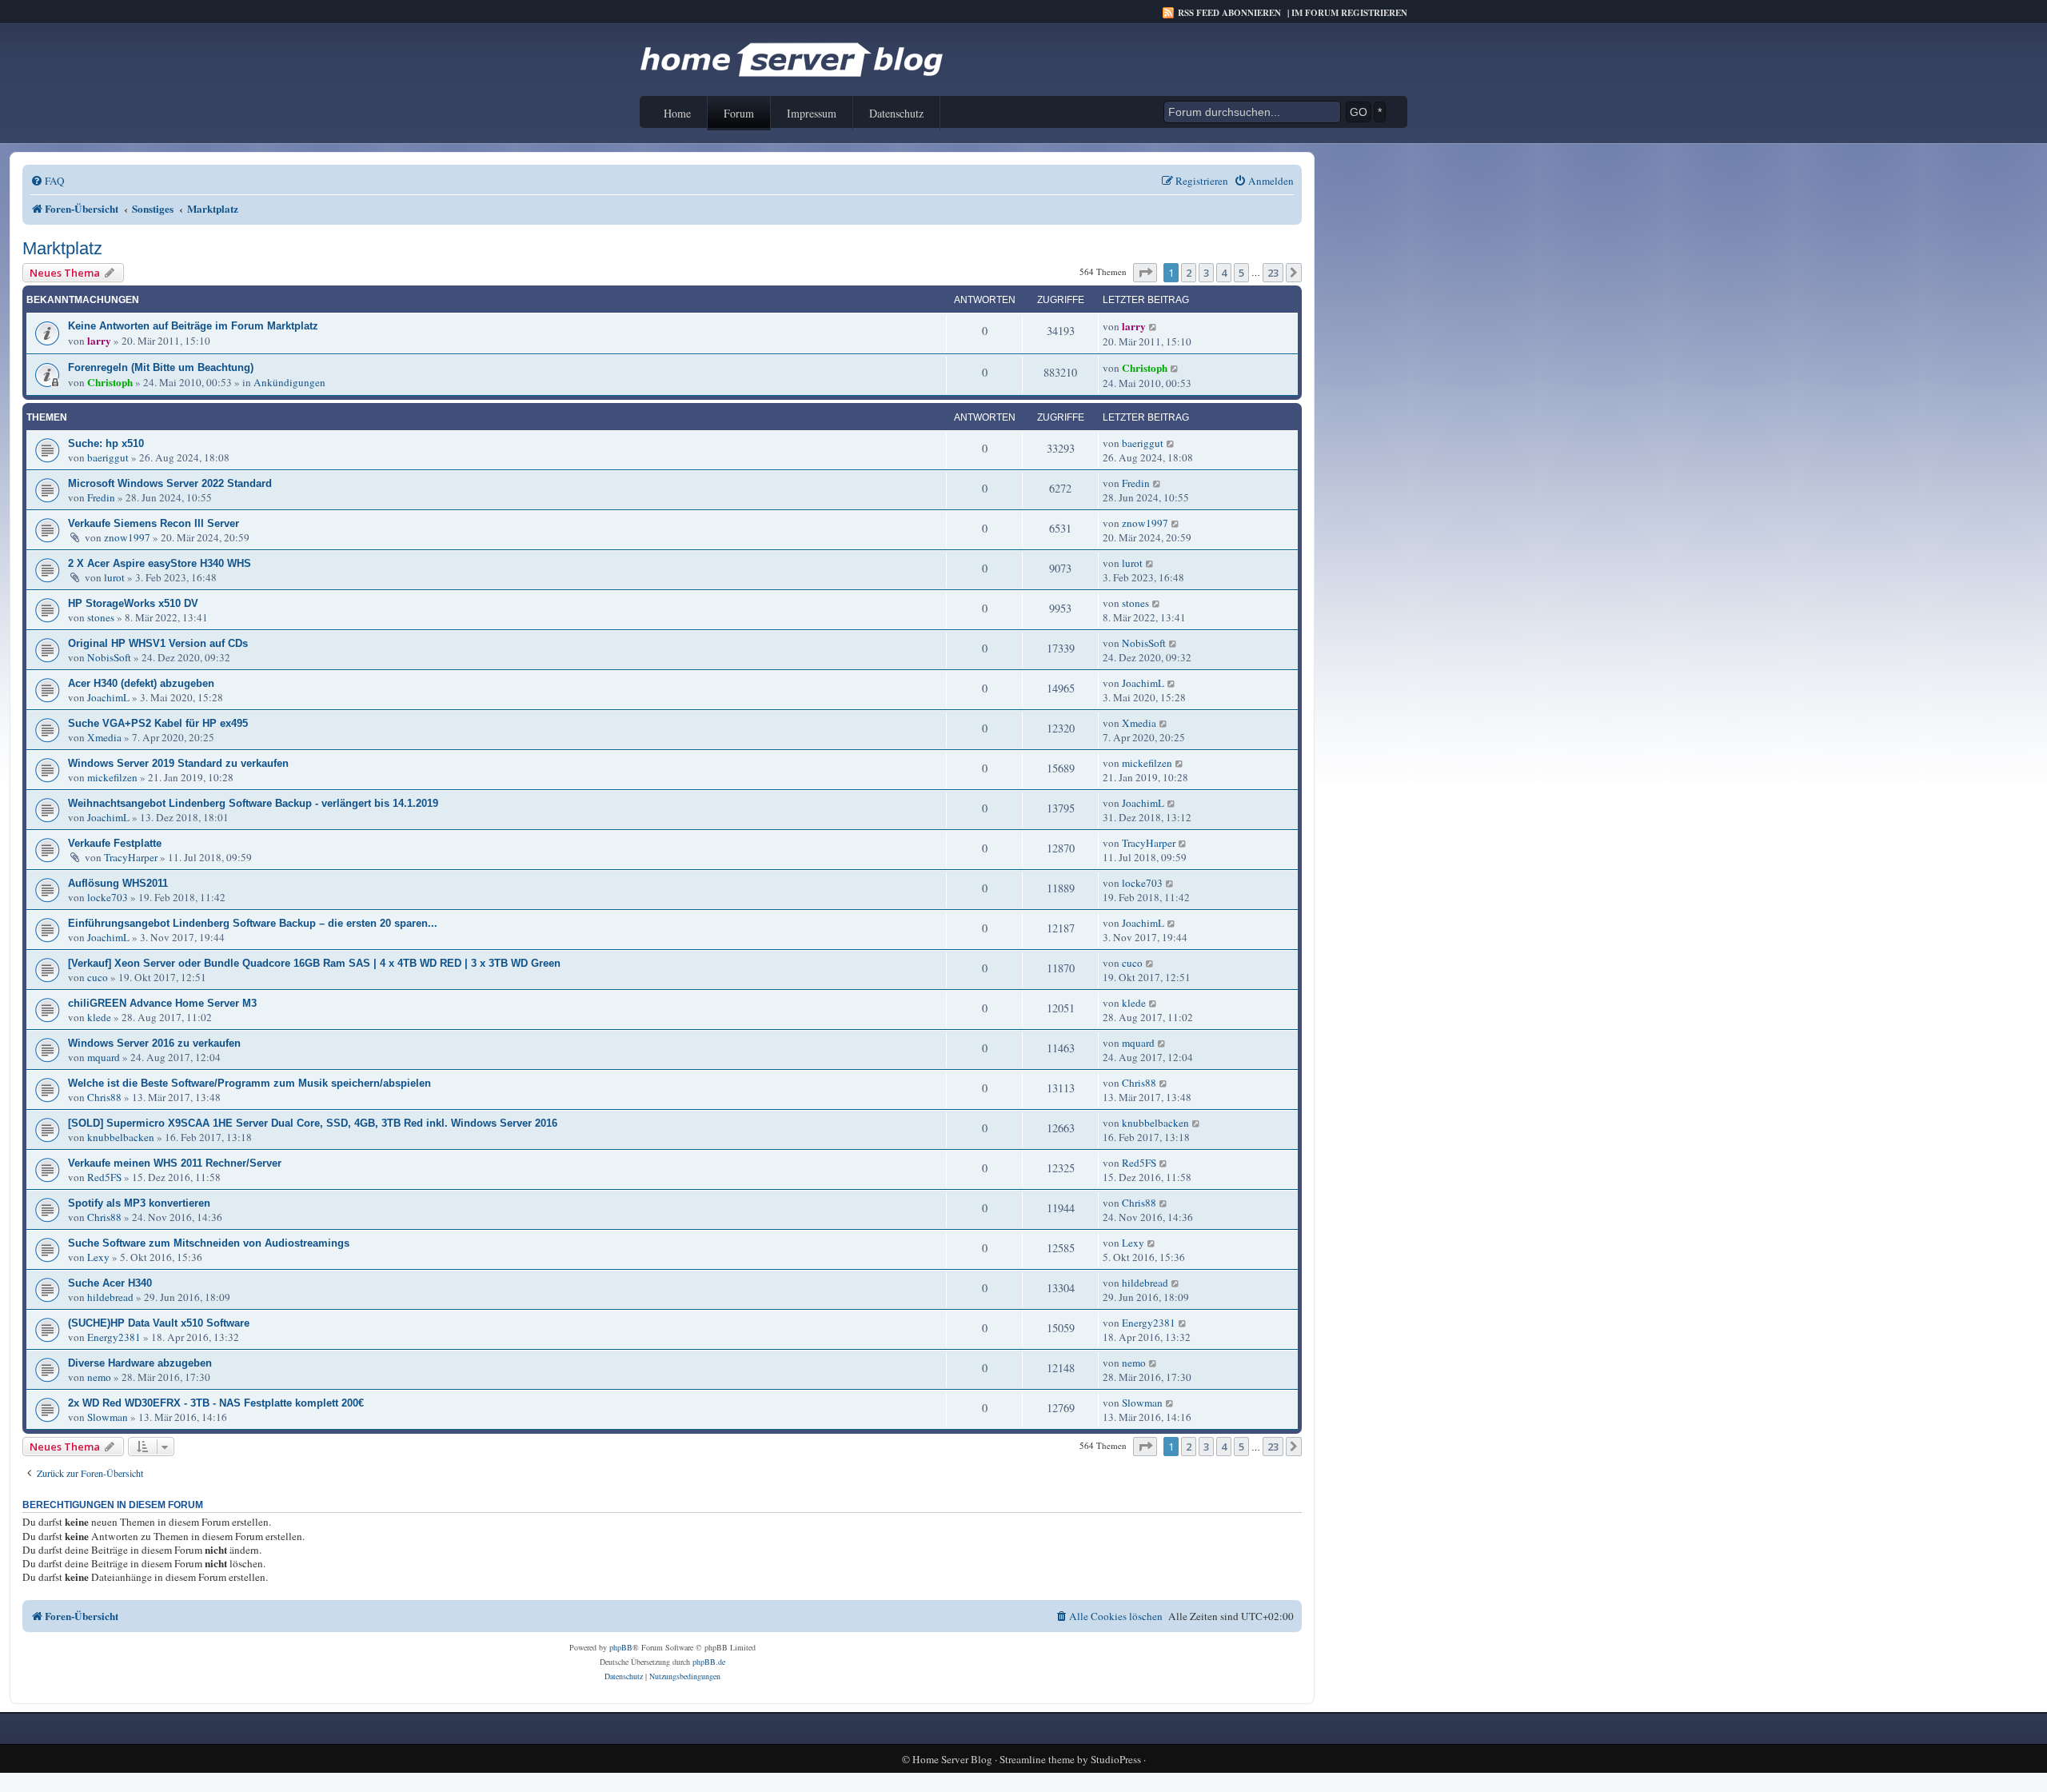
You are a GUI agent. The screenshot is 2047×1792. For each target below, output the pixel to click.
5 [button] (1241, 273)
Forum (739, 113)
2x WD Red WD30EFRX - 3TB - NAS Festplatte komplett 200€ (216, 1403)
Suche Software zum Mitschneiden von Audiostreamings (209, 1243)
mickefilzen (112, 777)
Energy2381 (114, 1337)
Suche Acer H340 (110, 1283)
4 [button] (1224, 273)
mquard (104, 1057)
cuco (98, 977)
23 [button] (1273, 273)
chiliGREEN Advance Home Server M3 (162, 1003)
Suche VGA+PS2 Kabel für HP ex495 (158, 723)
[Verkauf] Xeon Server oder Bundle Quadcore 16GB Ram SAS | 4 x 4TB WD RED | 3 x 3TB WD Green (314, 963)
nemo (99, 1377)
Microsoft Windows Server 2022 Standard (170, 483)
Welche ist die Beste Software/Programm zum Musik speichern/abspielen (249, 1083)
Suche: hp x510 (106, 443)
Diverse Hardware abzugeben (140, 1363)
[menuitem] (48, 181)
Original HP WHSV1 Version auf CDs (158, 643)
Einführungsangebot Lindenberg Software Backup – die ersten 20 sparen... (253, 923)
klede (99, 1017)
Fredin (101, 497)
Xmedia (104, 737)
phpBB (621, 1647)
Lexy (98, 1257)
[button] (1145, 273)
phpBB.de (709, 1662)
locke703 (108, 897)
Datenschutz (896, 113)
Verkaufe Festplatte (115, 843)
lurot (114, 577)
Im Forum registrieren (1349, 13)
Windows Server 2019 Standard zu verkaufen (178, 763)
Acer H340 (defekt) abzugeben (141, 683)
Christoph (110, 382)
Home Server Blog (952, 1760)
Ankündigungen (289, 382)
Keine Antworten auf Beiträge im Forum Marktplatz (193, 326)
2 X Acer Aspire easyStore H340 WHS (160, 563)
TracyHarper (131, 857)
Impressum (812, 113)
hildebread (110, 1297)
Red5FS (104, 1177)
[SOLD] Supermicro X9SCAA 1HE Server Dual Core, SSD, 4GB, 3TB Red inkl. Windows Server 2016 (313, 1123)
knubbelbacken (121, 1137)
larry (99, 341)
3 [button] (1206, 273)
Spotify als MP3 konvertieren (139, 1203)
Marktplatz (62, 248)
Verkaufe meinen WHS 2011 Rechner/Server (175, 1163)
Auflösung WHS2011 (118, 883)
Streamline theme (1037, 1760)
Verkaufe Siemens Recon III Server (154, 523)
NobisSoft (109, 657)
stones (101, 617)
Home (677, 113)
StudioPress (1116, 1760)
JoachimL (108, 697)
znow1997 (127, 537)
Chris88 (104, 1097)
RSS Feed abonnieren (1229, 13)
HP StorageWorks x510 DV (133, 603)
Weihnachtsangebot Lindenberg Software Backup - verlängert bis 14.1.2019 (253, 803)
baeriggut (108, 457)
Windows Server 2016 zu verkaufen (154, 1043)
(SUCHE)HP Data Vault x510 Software (159, 1323)
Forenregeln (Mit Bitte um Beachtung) (161, 367)
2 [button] (1189, 273)
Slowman (108, 1417)
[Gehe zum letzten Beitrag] (1153, 326)
